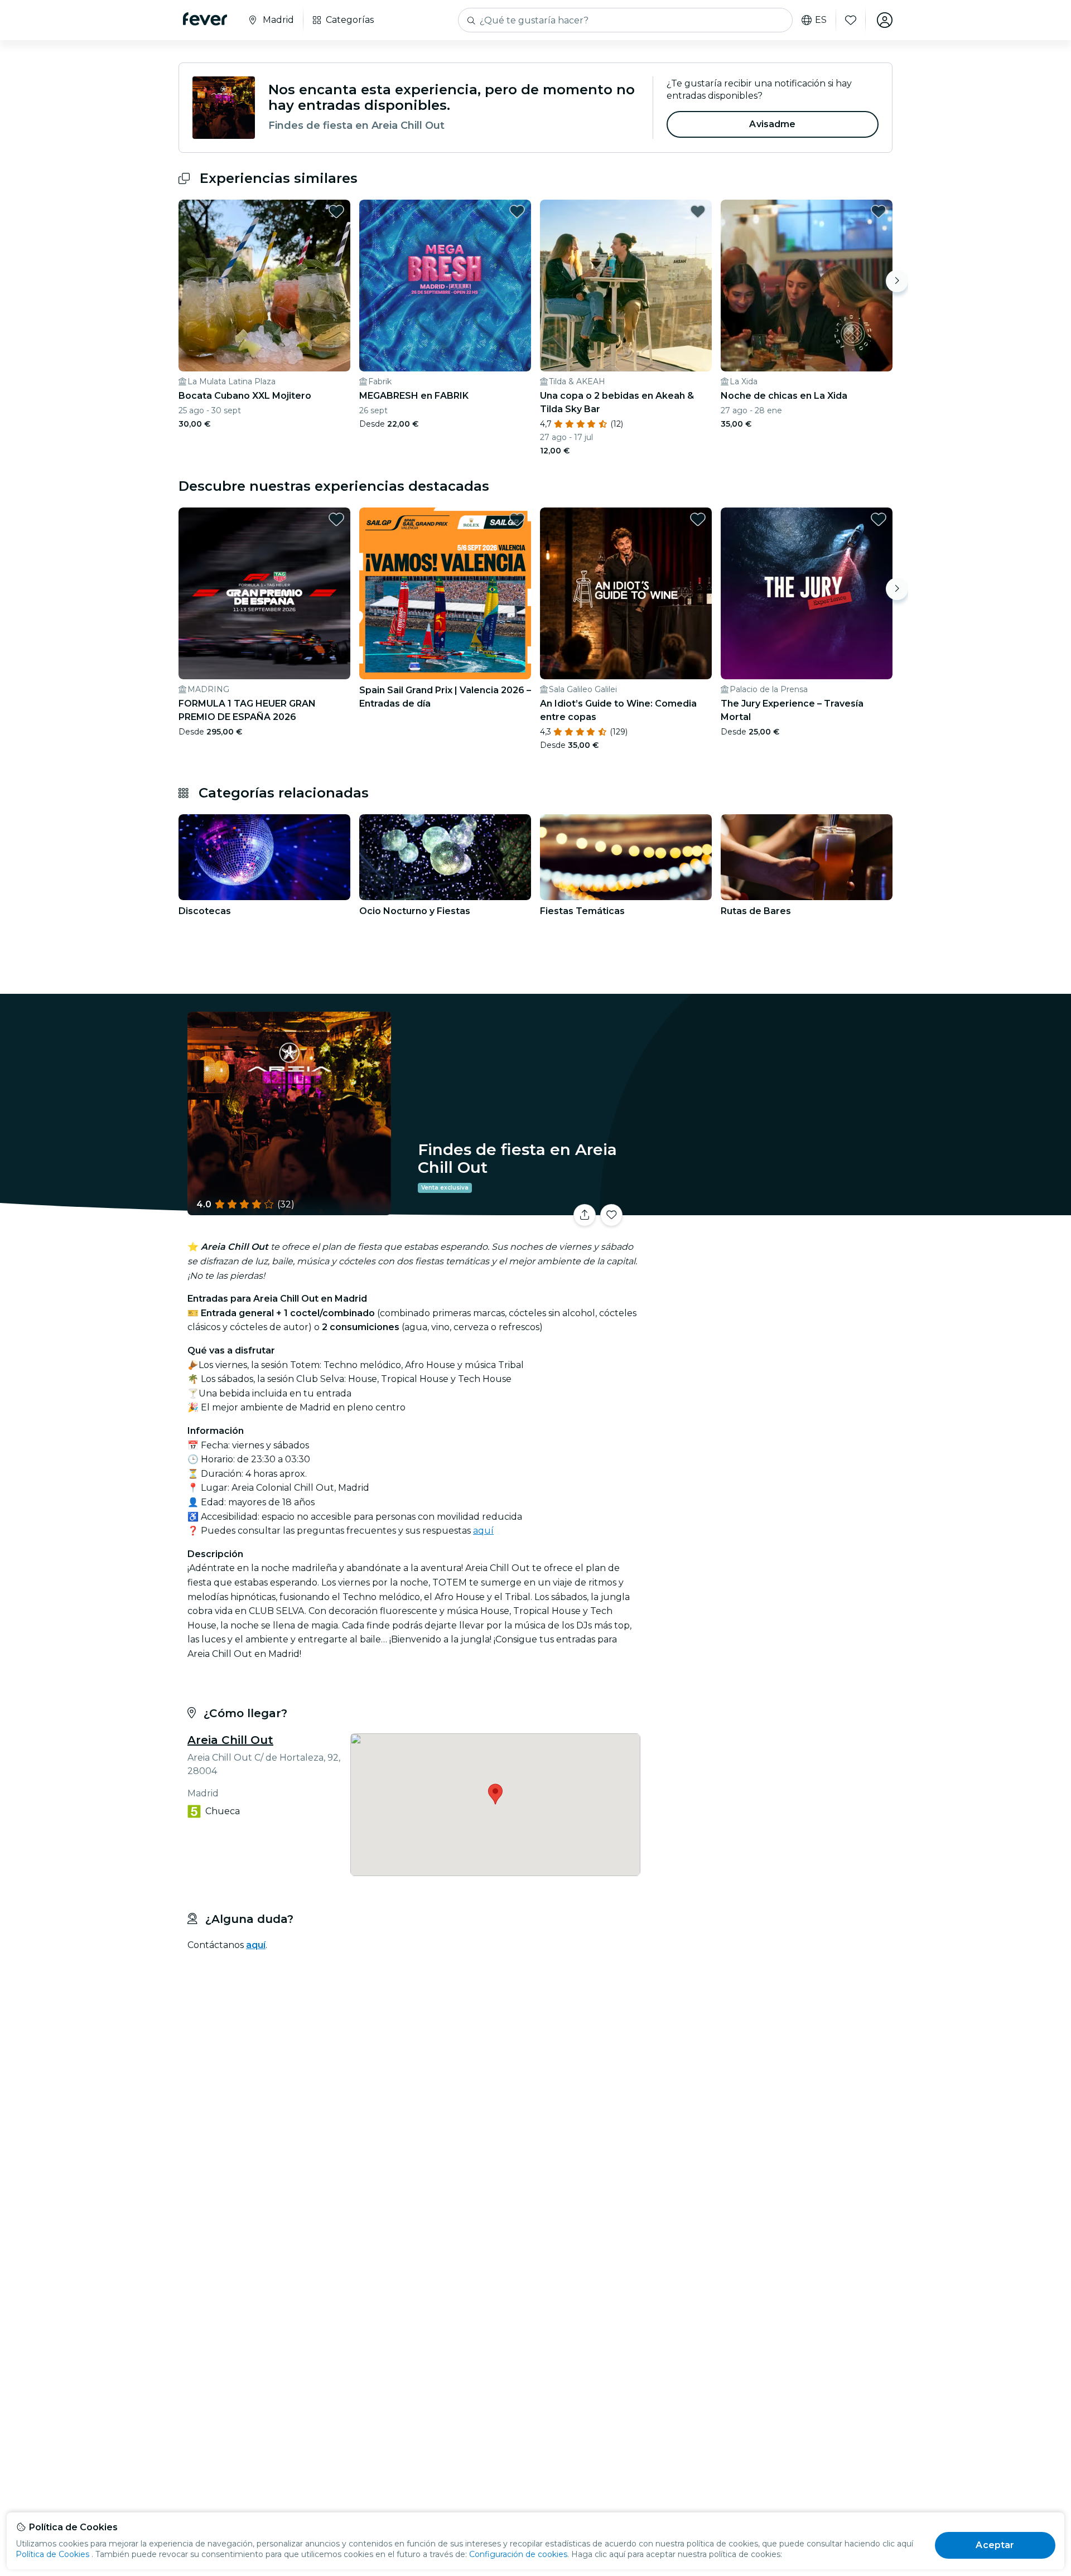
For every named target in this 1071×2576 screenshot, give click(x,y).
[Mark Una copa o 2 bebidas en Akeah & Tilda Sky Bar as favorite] (698, 211)
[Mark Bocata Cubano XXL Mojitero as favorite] (336, 211)
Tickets (769, 1208)
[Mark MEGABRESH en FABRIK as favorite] (517, 211)
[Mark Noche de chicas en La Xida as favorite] (879, 211)
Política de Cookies (52, 2554)
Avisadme (772, 124)
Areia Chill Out (230, 1740)
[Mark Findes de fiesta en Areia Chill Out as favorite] (611, 1215)
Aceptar (995, 2545)
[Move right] (897, 281)
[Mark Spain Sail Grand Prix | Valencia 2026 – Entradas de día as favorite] (517, 519)
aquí (483, 1531)
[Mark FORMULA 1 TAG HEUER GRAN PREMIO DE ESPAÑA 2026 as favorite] (336, 519)
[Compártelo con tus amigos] (585, 1215)
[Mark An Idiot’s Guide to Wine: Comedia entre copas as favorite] (698, 519)
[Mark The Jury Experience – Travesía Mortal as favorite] (879, 519)
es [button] (821, 20)
